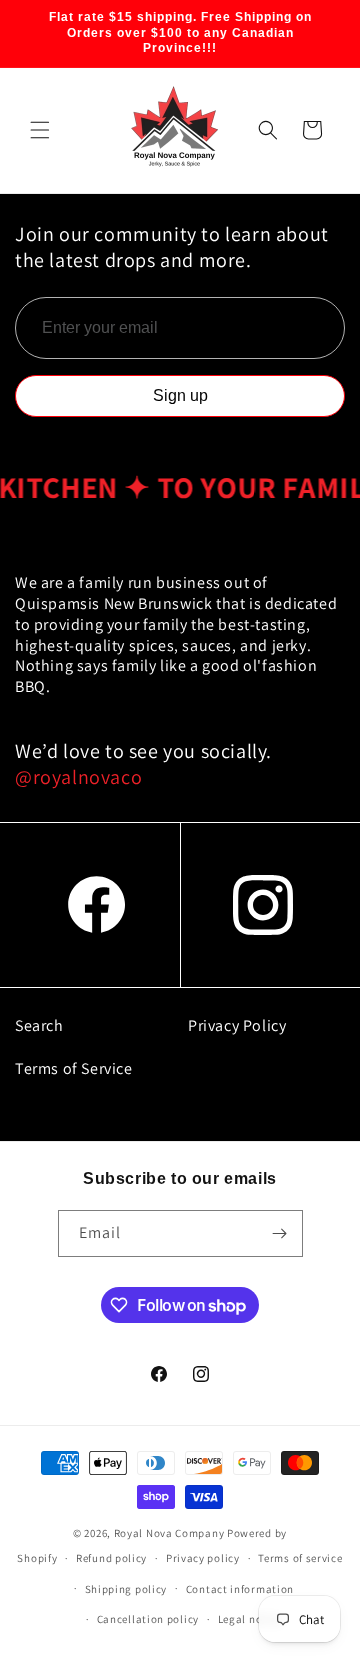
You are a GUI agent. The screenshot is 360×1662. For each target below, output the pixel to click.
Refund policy (111, 1558)
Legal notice (250, 1619)
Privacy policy (203, 1558)
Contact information (240, 1589)
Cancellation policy (148, 1619)
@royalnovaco (78, 777)
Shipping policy (126, 1589)
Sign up (180, 395)
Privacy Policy (237, 1025)
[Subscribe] (280, 1233)
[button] (40, 130)
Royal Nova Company (169, 1533)
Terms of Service (74, 1068)
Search (39, 1025)
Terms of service (300, 1558)
